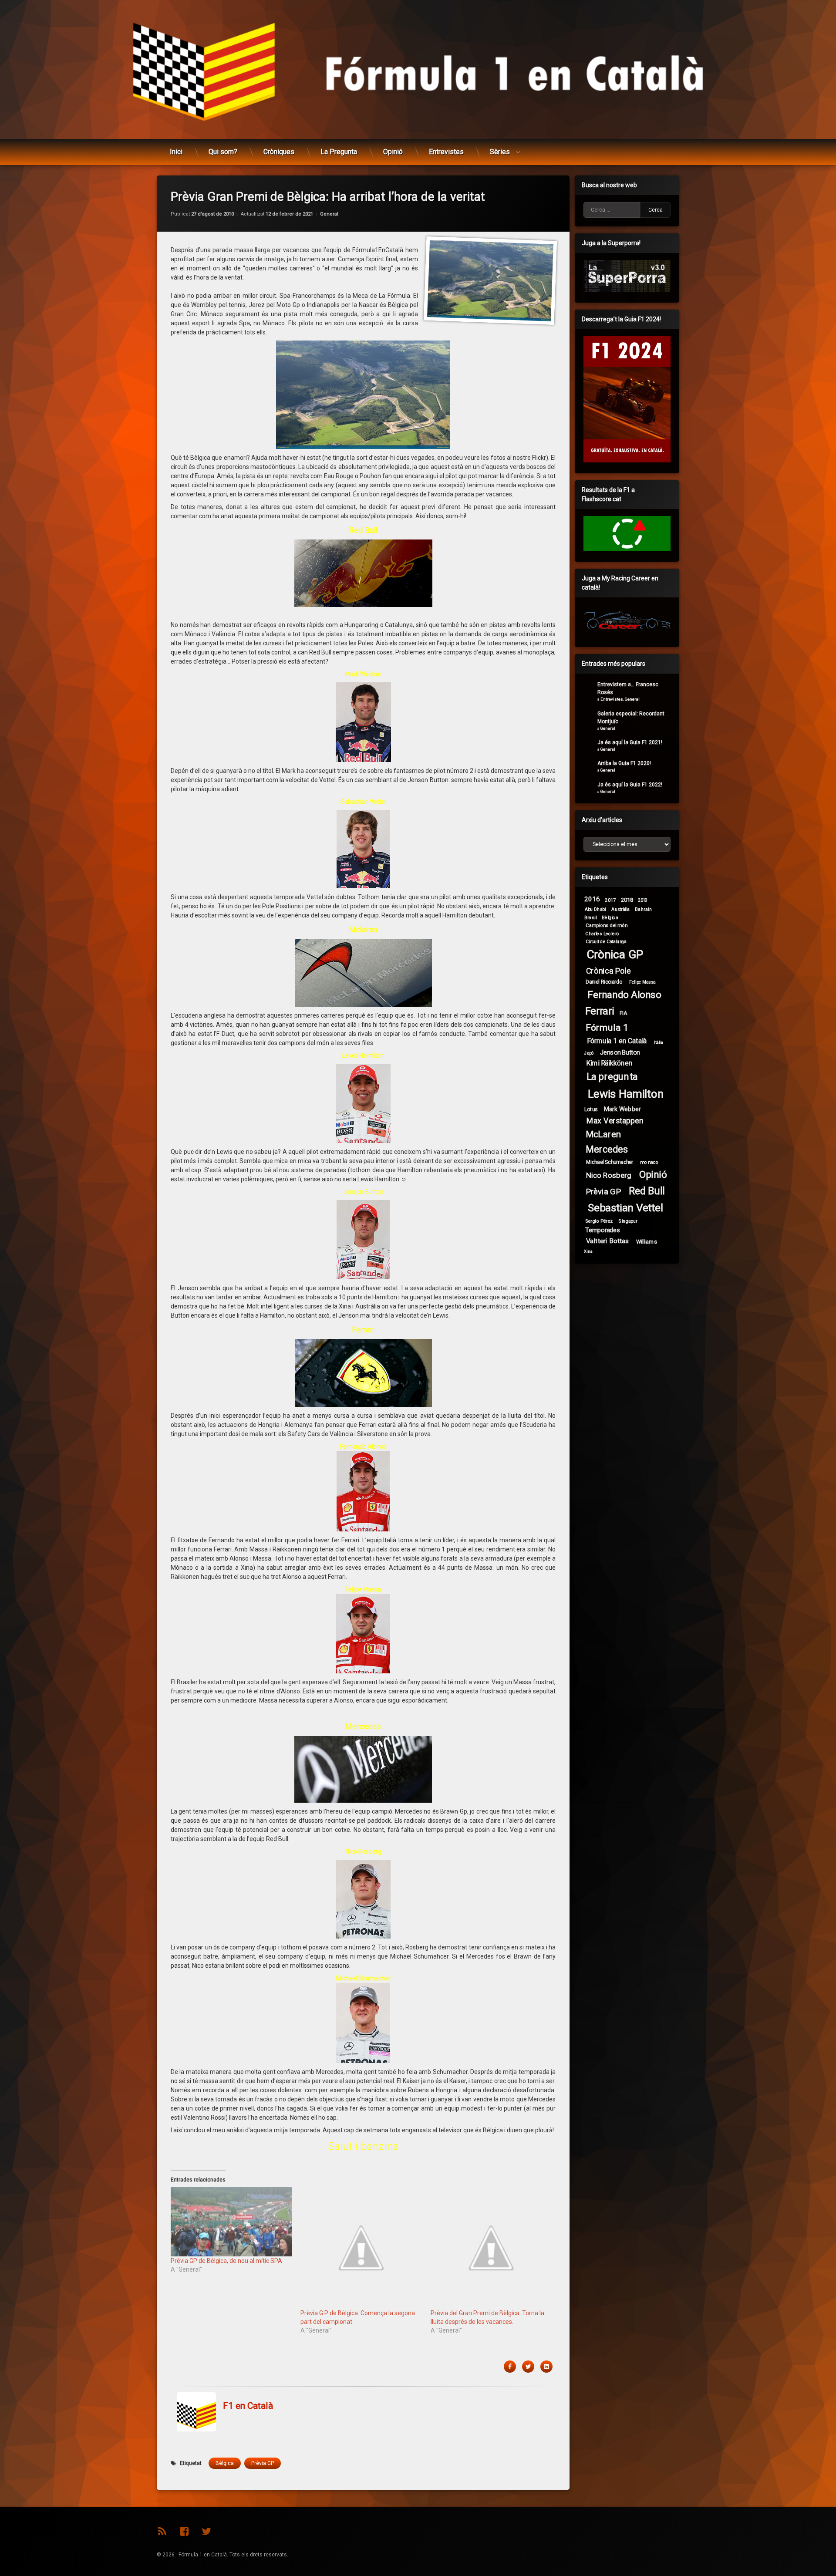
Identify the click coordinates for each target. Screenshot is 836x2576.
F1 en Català (248, 2406)
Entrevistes (446, 152)
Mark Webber (622, 1109)
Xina (588, 1251)
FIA (623, 1013)
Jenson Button (620, 1052)
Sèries (500, 152)
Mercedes (607, 1149)
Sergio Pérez (599, 1221)
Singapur (628, 1221)
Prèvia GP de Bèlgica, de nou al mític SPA (226, 2261)
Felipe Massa (642, 982)
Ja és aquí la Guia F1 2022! (630, 785)
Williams (647, 1241)
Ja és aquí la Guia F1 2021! (630, 742)
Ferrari (600, 1011)
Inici (176, 152)
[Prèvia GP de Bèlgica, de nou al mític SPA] (231, 2222)
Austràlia (620, 909)
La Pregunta (339, 152)
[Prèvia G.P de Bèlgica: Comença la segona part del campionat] (361, 2248)
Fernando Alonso (624, 995)
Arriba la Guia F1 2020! (624, 763)
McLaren (603, 1134)
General (329, 214)
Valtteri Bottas (608, 1241)
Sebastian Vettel (626, 1208)
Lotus (591, 1109)
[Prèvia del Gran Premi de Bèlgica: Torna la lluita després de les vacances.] (491, 2248)
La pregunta (612, 1077)
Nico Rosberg (609, 1175)
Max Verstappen (615, 1121)
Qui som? (223, 152)
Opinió (393, 152)
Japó (589, 1053)
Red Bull (647, 1191)
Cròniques (279, 152)
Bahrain (643, 909)
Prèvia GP (263, 2463)
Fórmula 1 (607, 1027)
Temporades (603, 1230)
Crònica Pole (609, 971)
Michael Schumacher (610, 1162)
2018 (627, 900)
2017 (610, 900)
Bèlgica (225, 2463)
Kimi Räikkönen (609, 1063)
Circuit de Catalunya (606, 941)
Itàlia (659, 1042)
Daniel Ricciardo (604, 982)
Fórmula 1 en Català (617, 1041)
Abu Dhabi (595, 909)
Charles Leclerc (602, 933)
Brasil (591, 917)
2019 (643, 900)
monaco (649, 1162)
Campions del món (607, 925)
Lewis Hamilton (626, 1094)
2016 (592, 899)
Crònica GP (615, 955)
